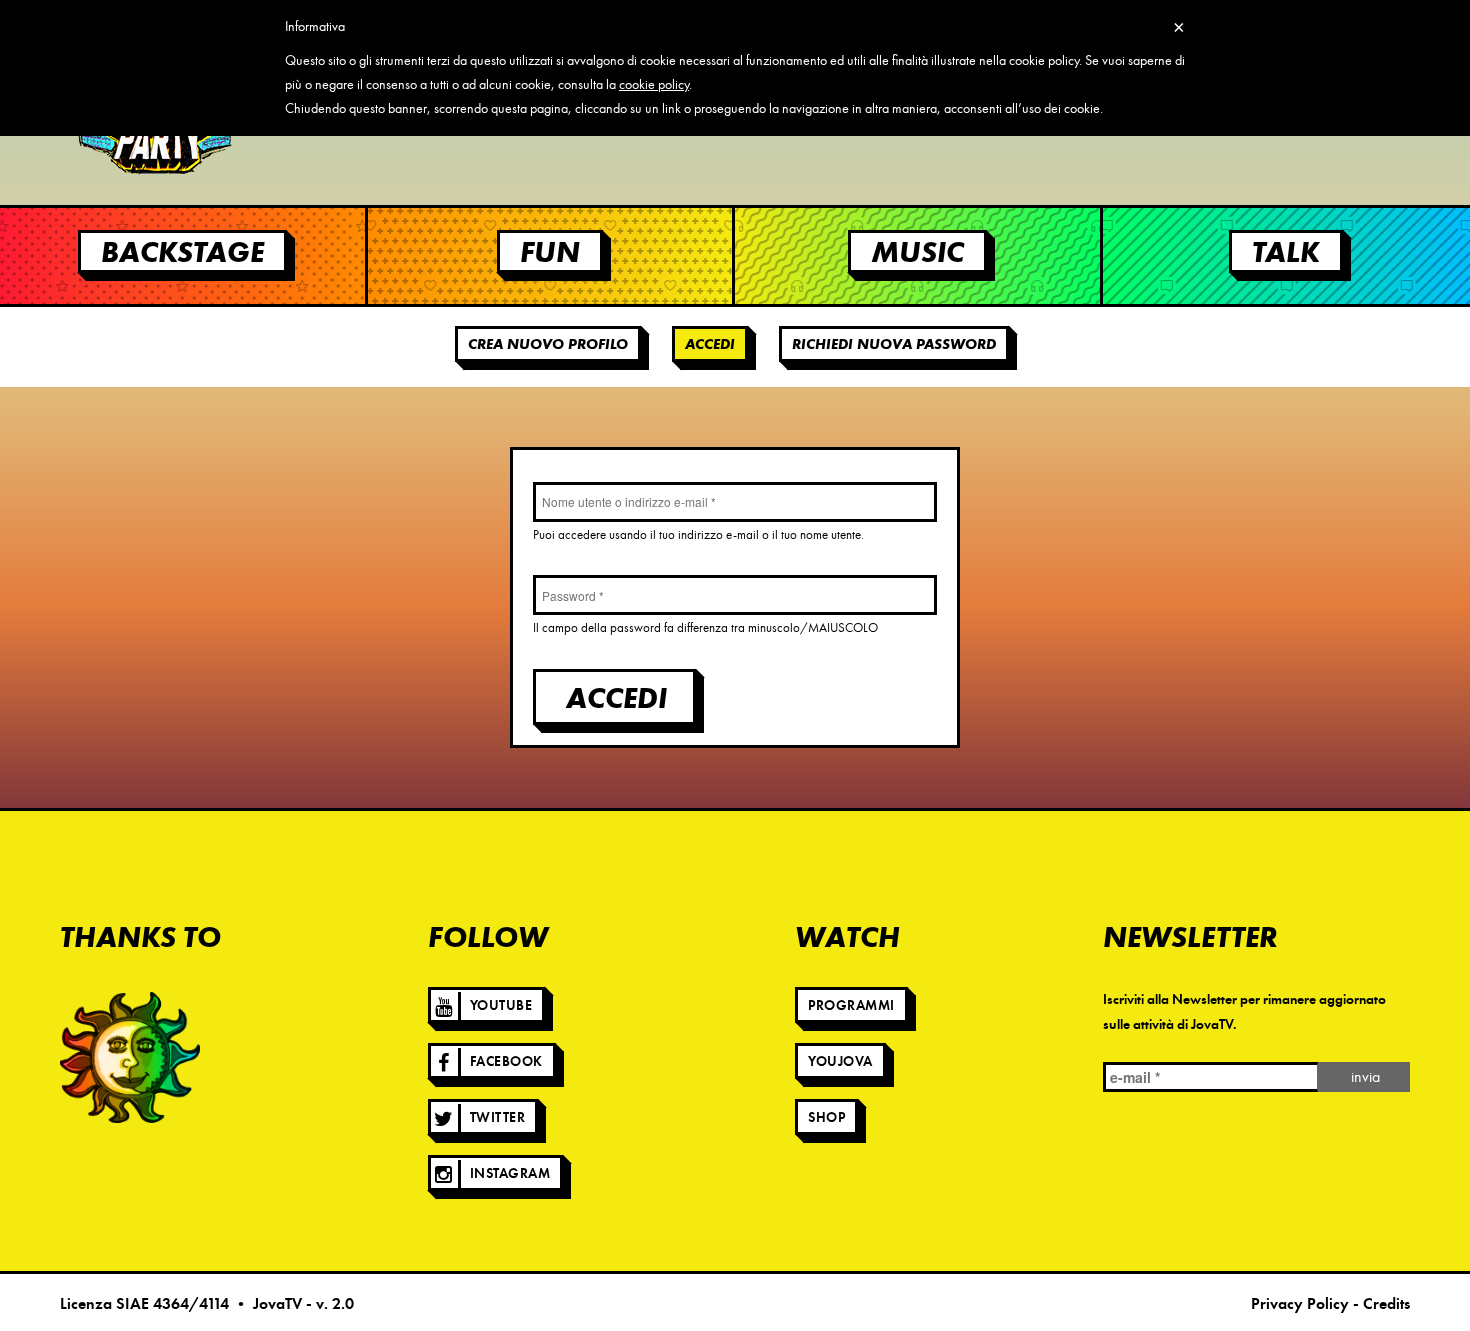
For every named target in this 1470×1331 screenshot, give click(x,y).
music (917, 251)
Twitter (498, 1117)
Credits (1386, 1304)
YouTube (501, 1005)
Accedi (716, 344)
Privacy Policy (1300, 1304)
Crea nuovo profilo (548, 344)
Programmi (851, 1005)
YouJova (840, 1061)
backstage (182, 251)
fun (550, 251)
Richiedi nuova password (894, 344)
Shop (826, 1117)
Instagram (510, 1173)
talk (1286, 251)
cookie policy (654, 84)
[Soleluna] (130, 1057)
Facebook (506, 1061)
